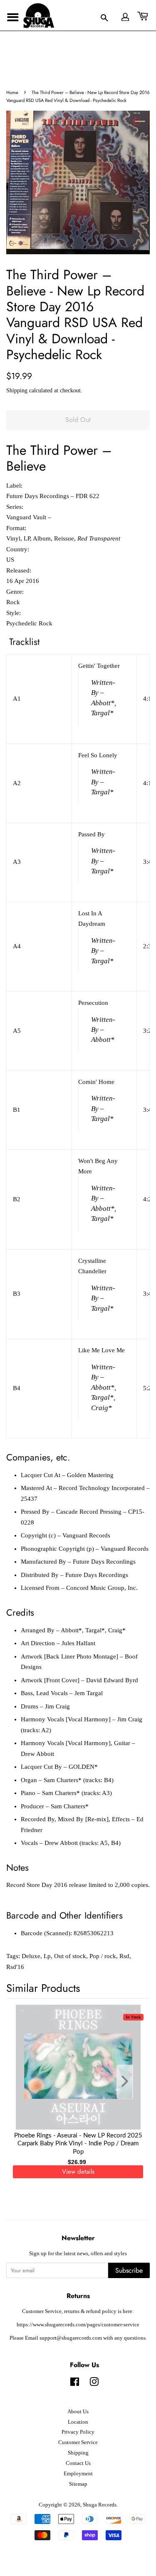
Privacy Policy (78, 2432)
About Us (78, 2412)
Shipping (17, 390)
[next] (130, 2082)
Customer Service (78, 2442)
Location (78, 2422)
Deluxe (31, 1956)
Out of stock (70, 1956)
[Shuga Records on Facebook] (75, 2384)
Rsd (124, 1956)
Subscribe (129, 2270)
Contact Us (78, 2463)
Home (12, 92)
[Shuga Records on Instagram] (94, 2384)
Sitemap (78, 2484)
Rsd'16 (15, 1967)
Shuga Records (100, 2505)
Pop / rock (103, 1956)
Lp (47, 1956)
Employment (78, 2474)
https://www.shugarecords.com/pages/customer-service (78, 2325)
